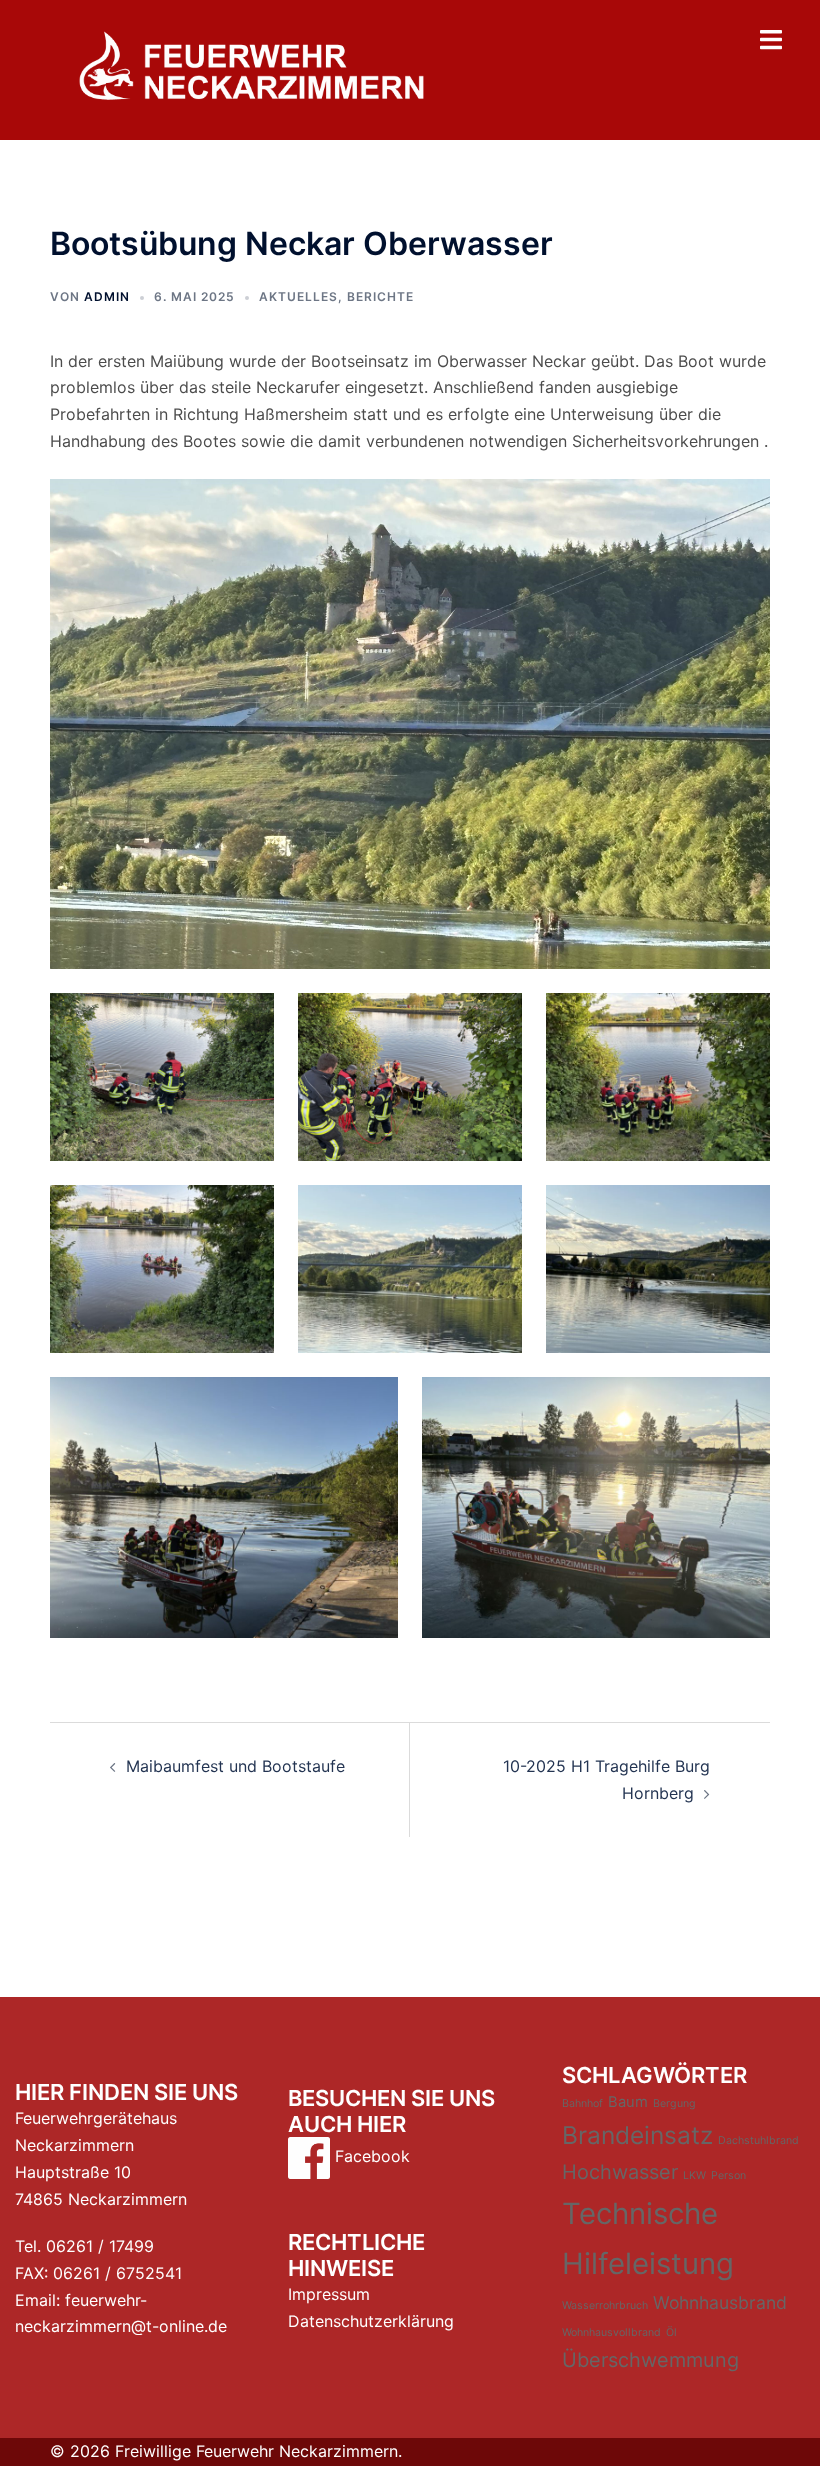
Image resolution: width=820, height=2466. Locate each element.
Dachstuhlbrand (758, 2140)
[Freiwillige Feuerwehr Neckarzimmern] (251, 68)
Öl (671, 2332)
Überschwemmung (650, 2360)
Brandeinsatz (637, 2135)
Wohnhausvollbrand (611, 2332)
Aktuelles (298, 296)
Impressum (329, 2294)
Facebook (370, 2156)
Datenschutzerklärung (371, 2321)
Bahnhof (582, 2103)
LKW (694, 2175)
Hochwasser (620, 2172)
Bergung (674, 2103)
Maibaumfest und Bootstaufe (235, 1766)
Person (728, 2175)
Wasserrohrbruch (605, 2305)
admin (107, 296)
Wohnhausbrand (720, 2302)
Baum (628, 2102)
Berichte (380, 296)
